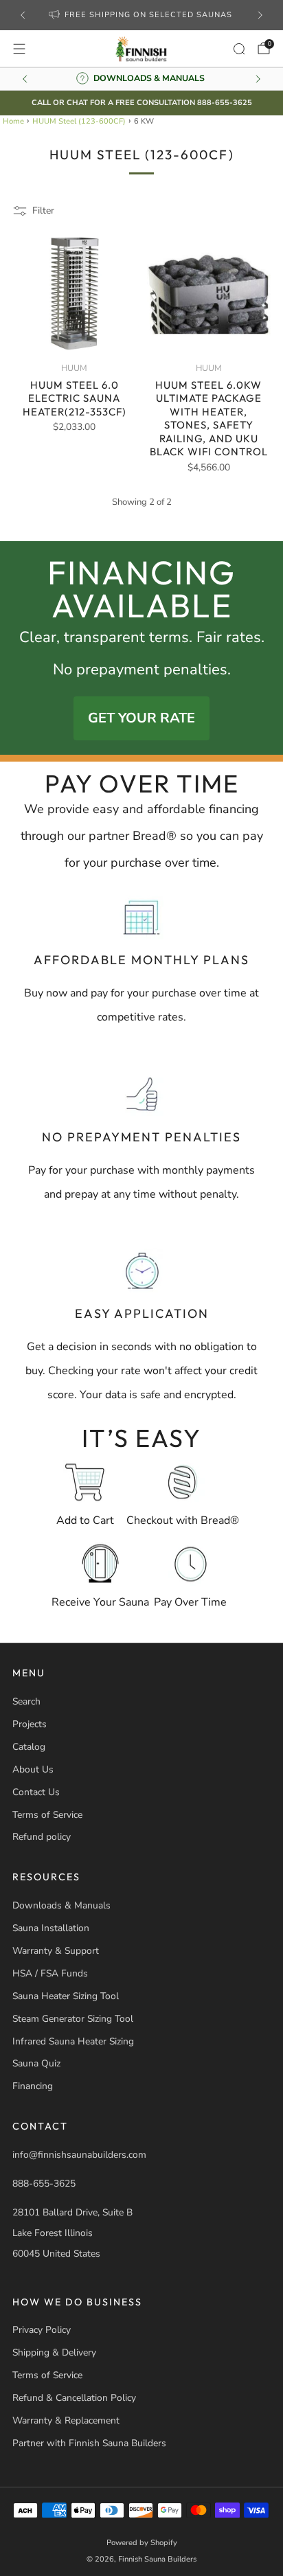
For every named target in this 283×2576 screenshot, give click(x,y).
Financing (33, 2086)
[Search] (239, 49)
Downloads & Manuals (61, 1905)
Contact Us (36, 1792)
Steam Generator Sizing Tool (73, 2019)
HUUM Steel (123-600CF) (79, 121)
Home (13, 121)
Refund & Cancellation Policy (74, 2398)
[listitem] (142, 15)
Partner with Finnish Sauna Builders (89, 2443)
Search (26, 1701)
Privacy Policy (42, 2330)
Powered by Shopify (142, 2543)
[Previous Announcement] (23, 15)
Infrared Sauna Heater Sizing (73, 2041)
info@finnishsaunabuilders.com (79, 2155)
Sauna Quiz (36, 2063)
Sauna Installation (51, 1928)
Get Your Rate (141, 718)
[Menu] (19, 49)
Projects (30, 1724)
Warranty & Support (56, 1951)
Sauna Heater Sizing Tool (66, 1996)
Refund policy (42, 1837)
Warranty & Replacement (66, 2420)
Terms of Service (47, 1815)
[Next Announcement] (260, 15)
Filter (43, 210)
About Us (33, 1769)
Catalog (29, 1747)
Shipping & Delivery (54, 2352)
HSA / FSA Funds (50, 1973)
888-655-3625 (44, 2184)
